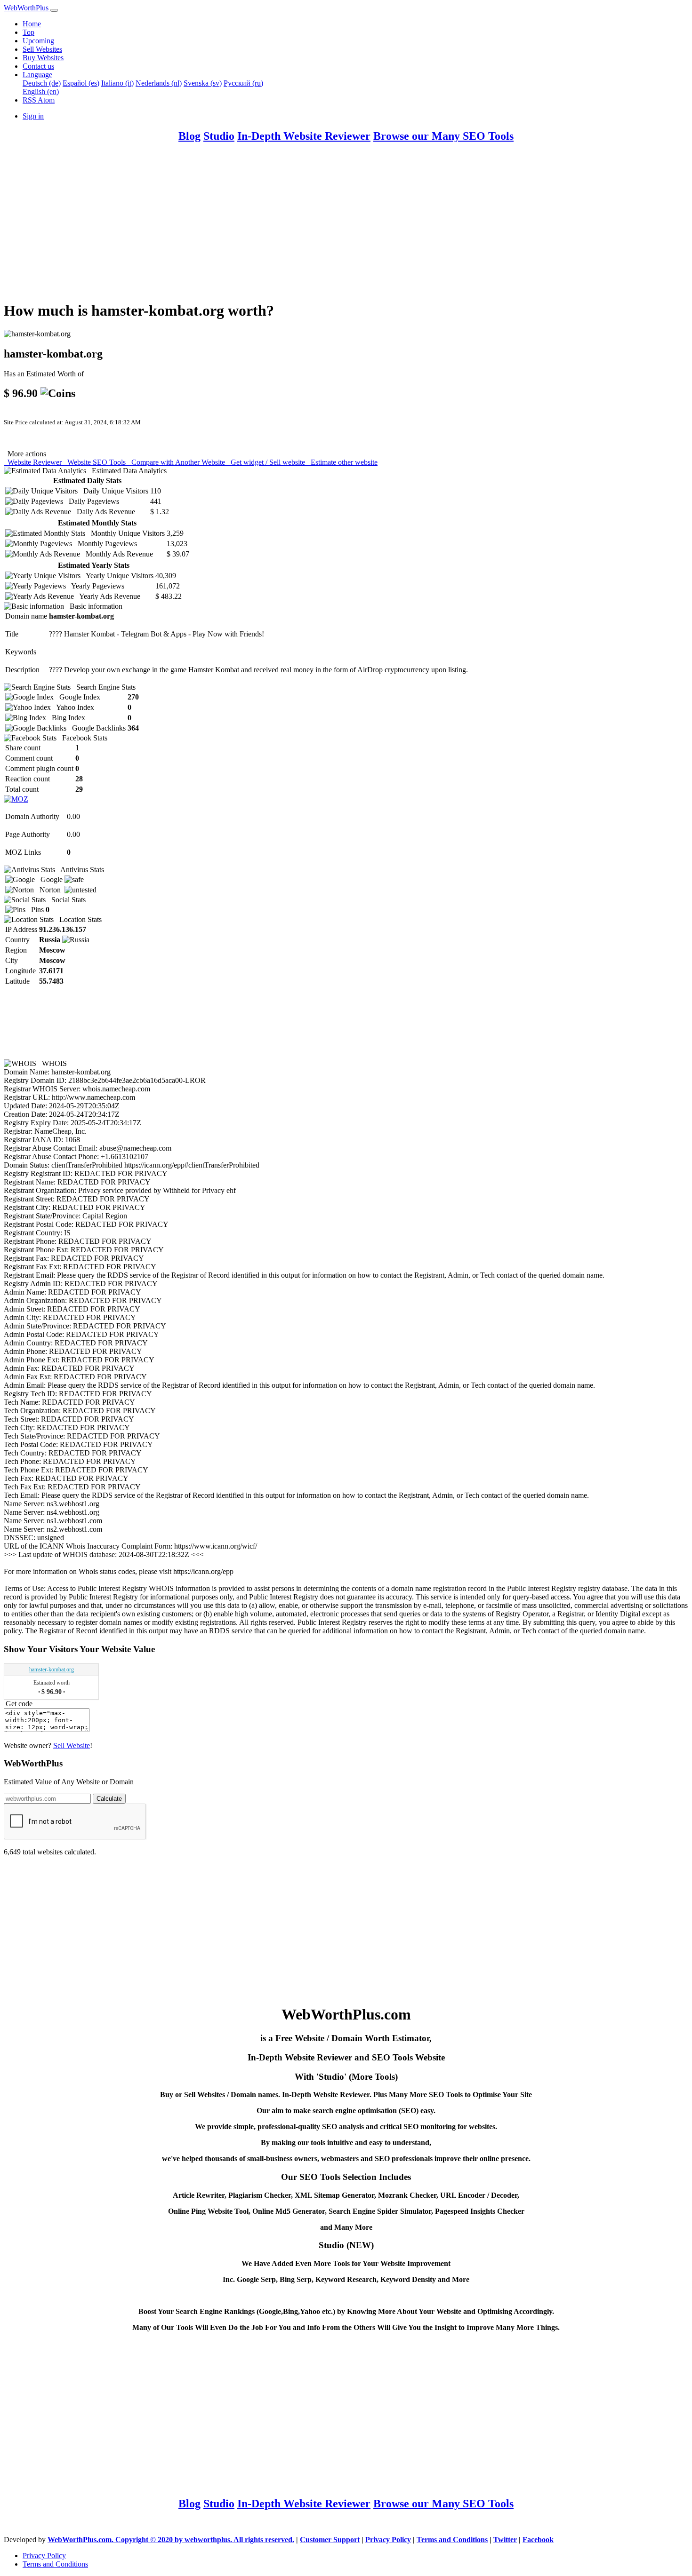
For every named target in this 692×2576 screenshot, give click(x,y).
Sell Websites (42, 49)
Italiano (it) (117, 83)
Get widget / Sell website (267, 462)
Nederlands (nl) (159, 83)
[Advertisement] (286, 226)
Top (28, 32)
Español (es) (81, 83)
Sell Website (72, 1745)
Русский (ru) (243, 83)
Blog (189, 136)
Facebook (538, 2540)
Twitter (505, 2540)
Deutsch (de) (42, 83)
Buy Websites (43, 58)
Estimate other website (342, 462)
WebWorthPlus (27, 8)
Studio (219, 136)
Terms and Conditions (452, 2540)
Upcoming (38, 41)
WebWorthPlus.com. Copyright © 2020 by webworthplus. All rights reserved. (171, 2540)
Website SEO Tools (96, 462)
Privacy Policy (388, 2540)
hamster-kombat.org (52, 1670)
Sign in (33, 116)
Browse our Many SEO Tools (443, 136)
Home (32, 24)
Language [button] (37, 75)
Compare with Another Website (177, 462)
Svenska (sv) (203, 83)
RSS (30, 100)
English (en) (41, 91)
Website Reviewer (34, 462)
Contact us (38, 66)
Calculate (109, 1799)
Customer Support (330, 2540)
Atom (46, 100)
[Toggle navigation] (54, 10)
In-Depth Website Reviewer (304, 136)
